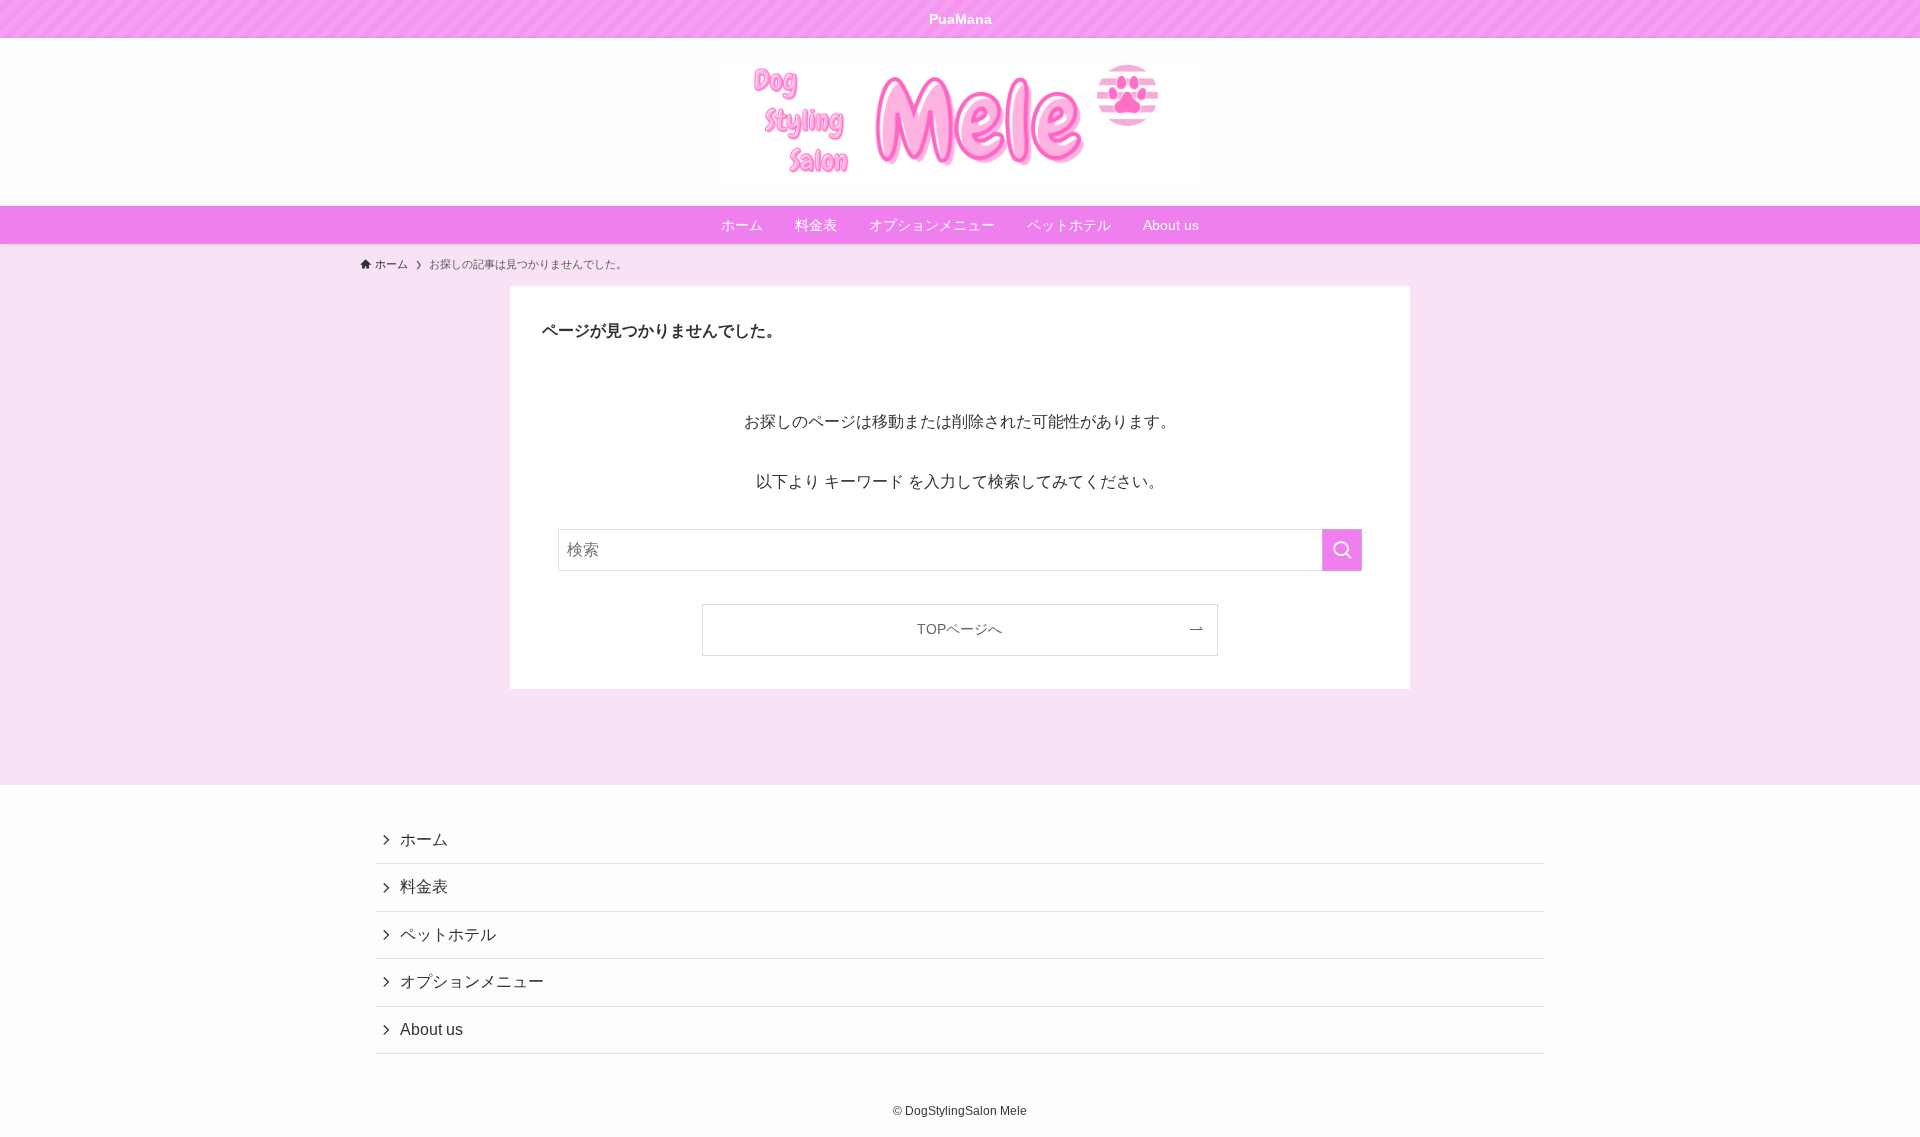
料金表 (424, 886)
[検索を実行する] (1342, 550)
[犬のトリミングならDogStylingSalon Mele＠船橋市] (960, 122)
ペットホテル (448, 934)
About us (431, 1029)
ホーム (424, 839)
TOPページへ (959, 629)
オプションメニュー (472, 981)
